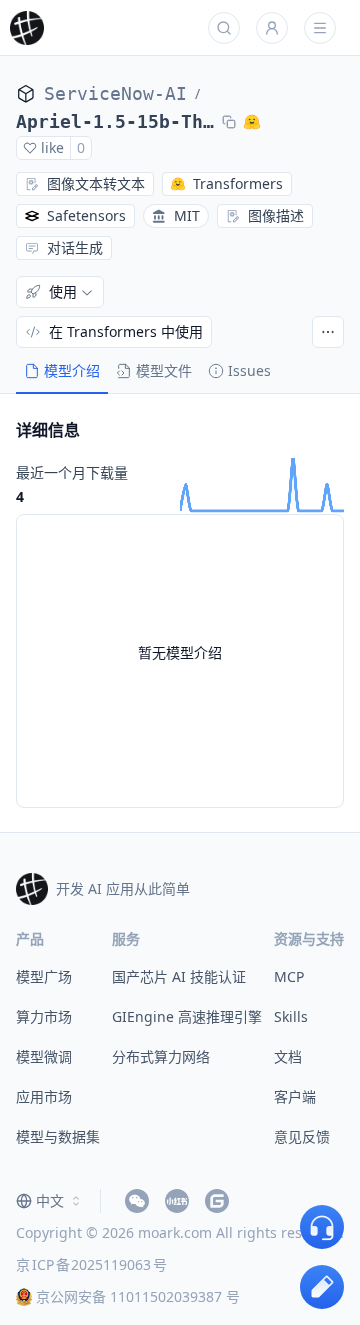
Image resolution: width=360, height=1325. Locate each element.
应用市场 (44, 1096)
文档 (288, 1056)
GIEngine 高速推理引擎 (187, 1016)
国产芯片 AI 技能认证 (179, 976)
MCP (289, 976)
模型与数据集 (58, 1136)
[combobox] (50, 1201)
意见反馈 (302, 1136)
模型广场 (44, 976)
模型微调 (44, 1056)
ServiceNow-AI (115, 93)
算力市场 (44, 1016)
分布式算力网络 (161, 1056)
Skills (291, 1016)
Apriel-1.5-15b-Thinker (115, 121)
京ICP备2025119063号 (91, 1264)
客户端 (295, 1096)
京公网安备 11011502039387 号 (138, 1296)
